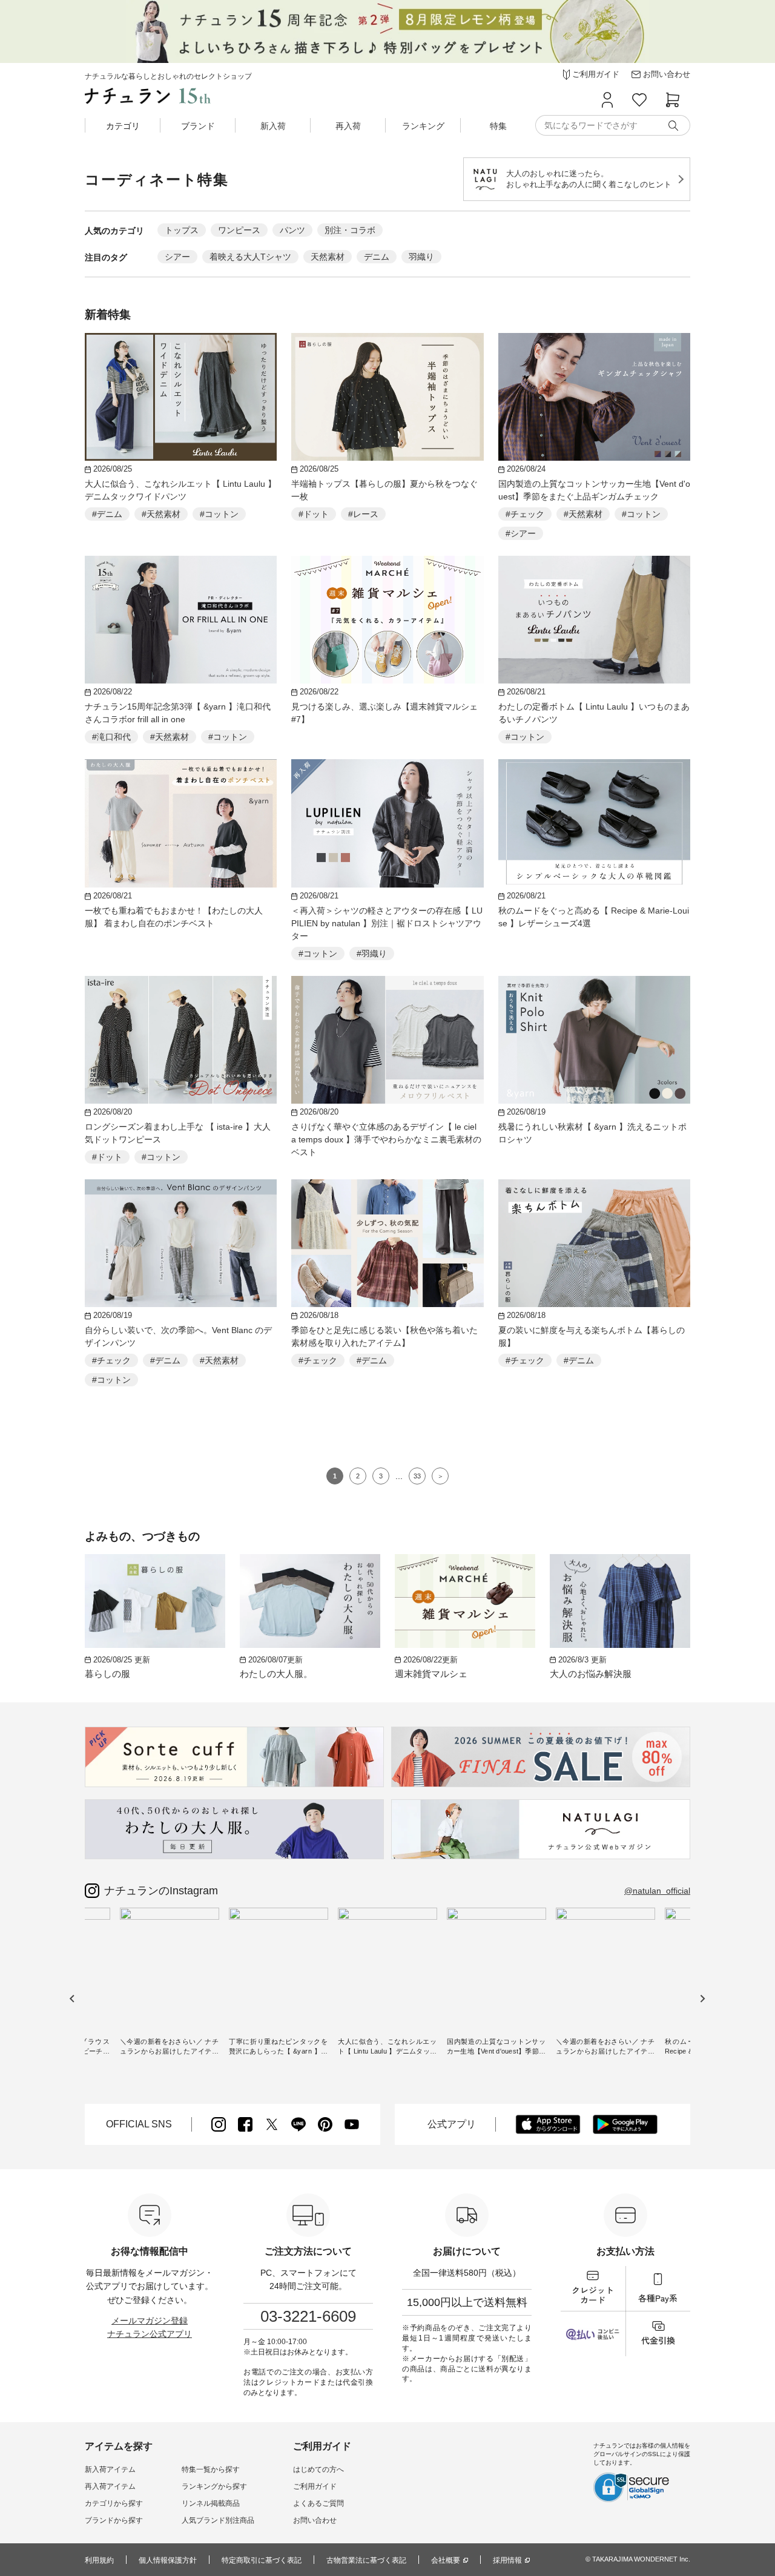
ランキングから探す (214, 2486)
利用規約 (99, 2560)
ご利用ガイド (315, 2486)
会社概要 (446, 2560)
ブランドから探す (114, 2520)
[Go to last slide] (72, 1998)
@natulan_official (657, 1891)
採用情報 (507, 2560)
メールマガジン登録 (150, 2321)
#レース (363, 514)
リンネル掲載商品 (211, 2503)
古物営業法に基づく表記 (366, 2560)
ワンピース (239, 230)
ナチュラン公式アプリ (150, 2334)
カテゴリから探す (114, 2503)
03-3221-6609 (308, 2316)
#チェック (525, 514)
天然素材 (328, 257)
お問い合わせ (315, 2520)
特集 (498, 126)
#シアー (521, 533)
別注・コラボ (350, 230)
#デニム (107, 514)
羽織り (421, 257)
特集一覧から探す (211, 2469)
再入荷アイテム (110, 2486)
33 (417, 1476)
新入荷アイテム (110, 2469)
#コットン (219, 514)
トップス (182, 230)
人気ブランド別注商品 (218, 2520)
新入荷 (273, 126)
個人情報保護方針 (168, 2560)
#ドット (314, 514)
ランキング (423, 126)
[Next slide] (702, 1998)
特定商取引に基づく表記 (262, 2560)
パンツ (292, 230)
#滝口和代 (111, 737)
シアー (177, 257)
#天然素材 (161, 514)
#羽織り (372, 954)
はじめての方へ (318, 2469)
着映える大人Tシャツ (250, 257)
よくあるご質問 (318, 2503)
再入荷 (348, 126)
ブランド (198, 126)
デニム (377, 257)
